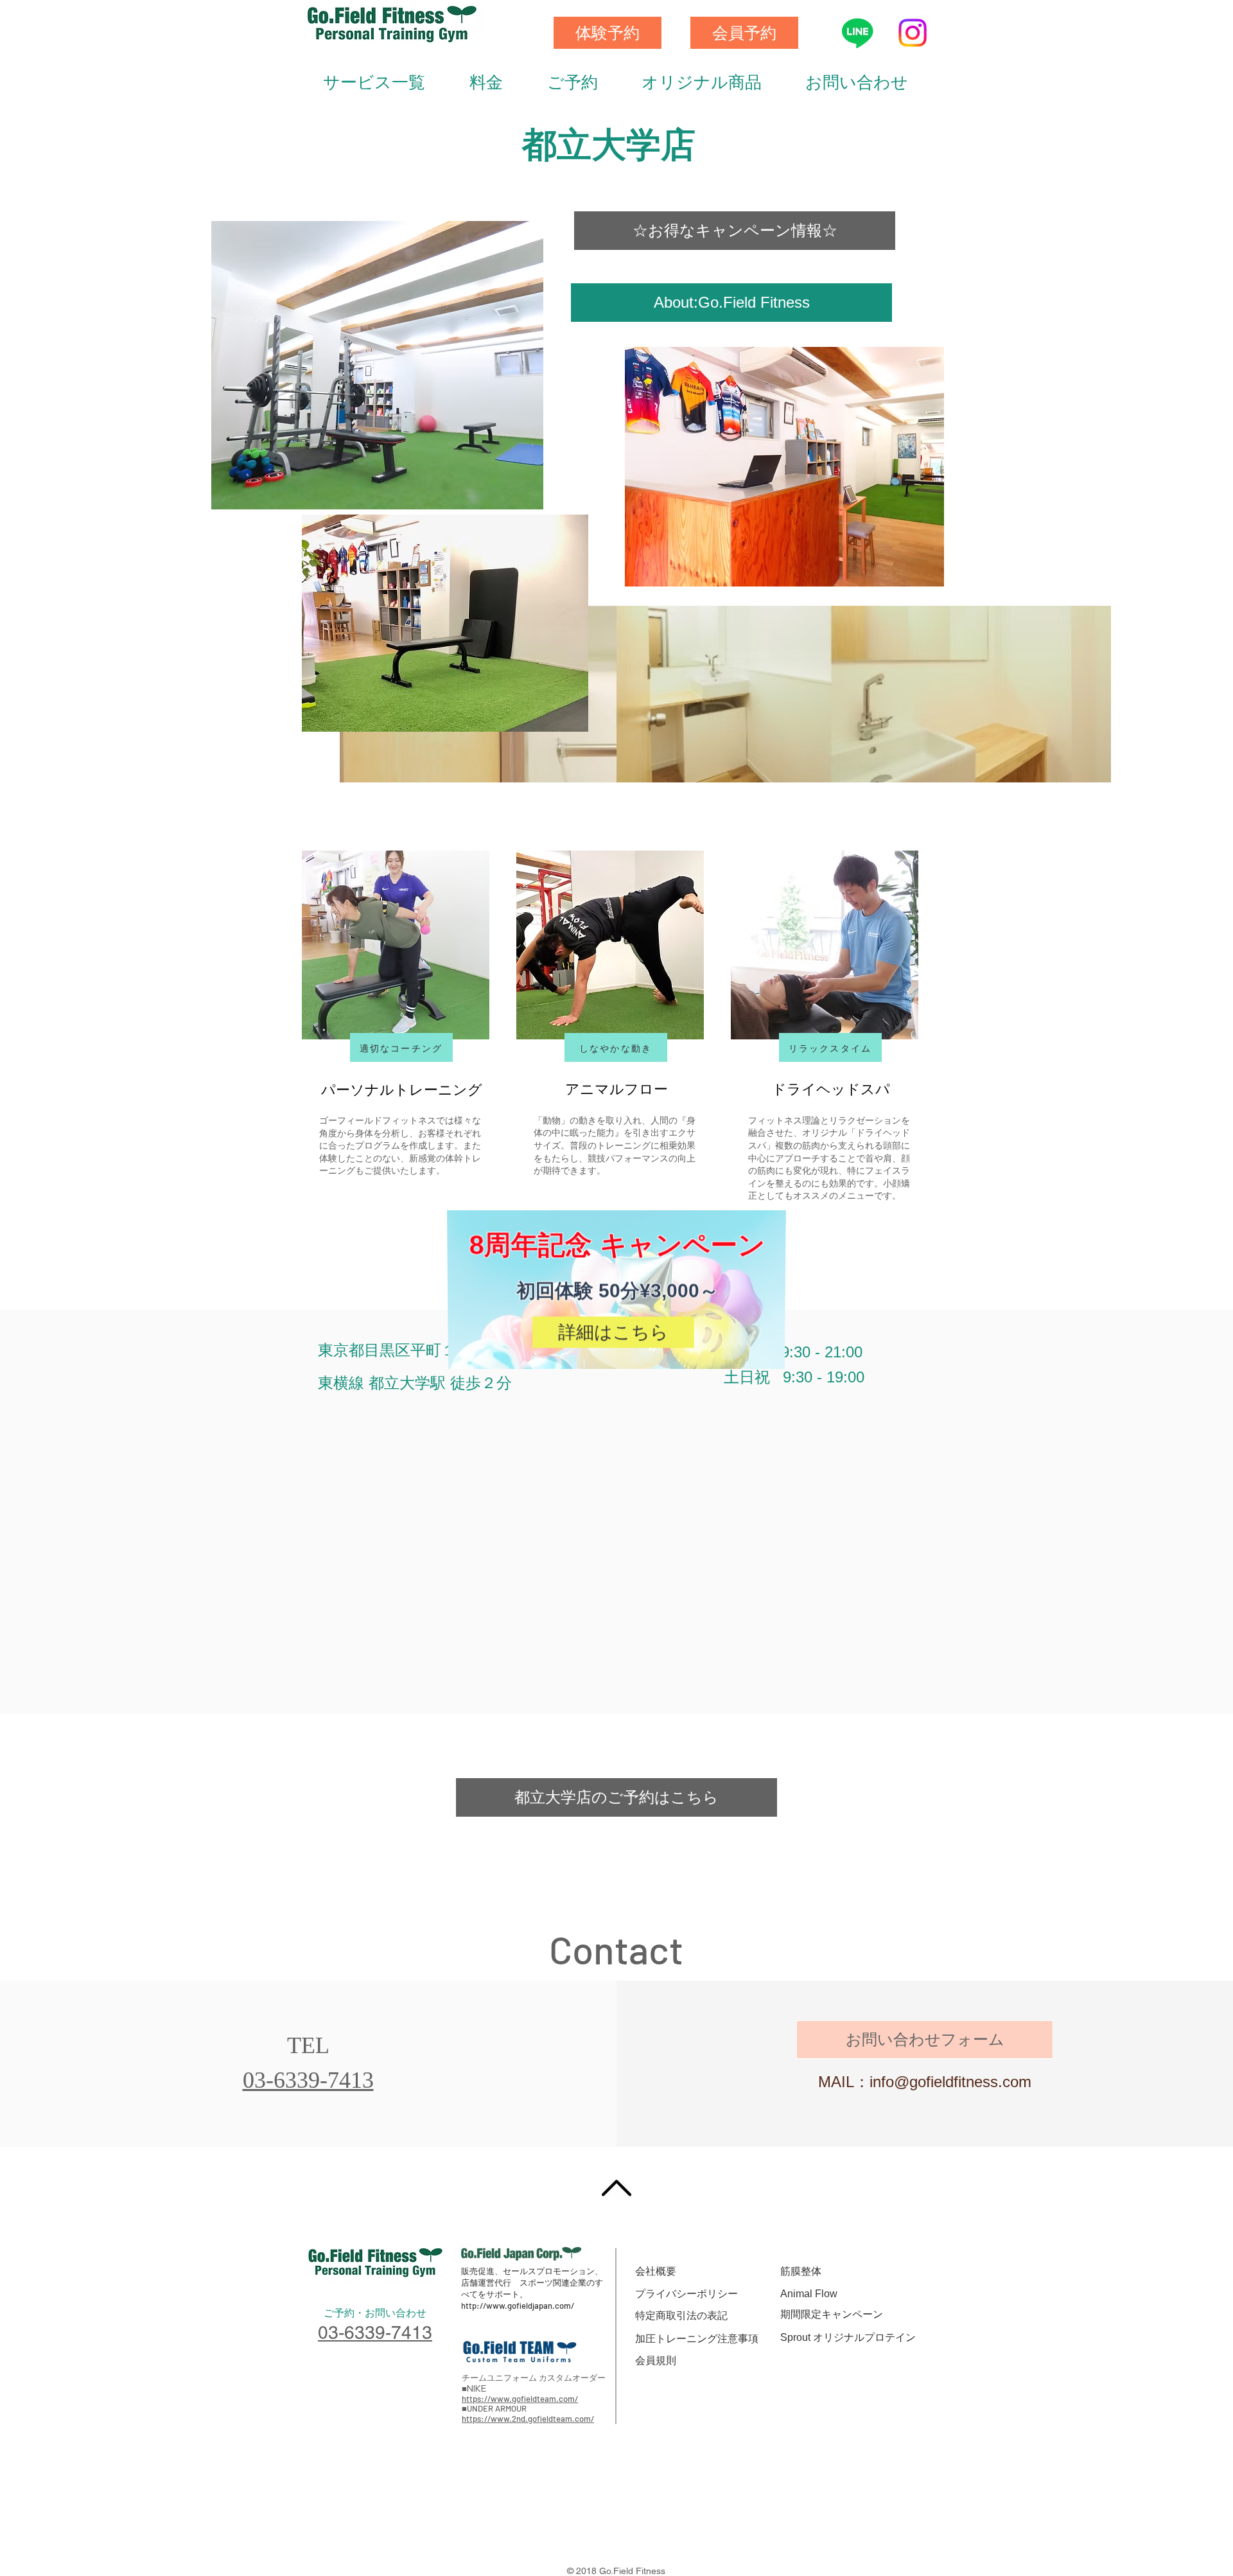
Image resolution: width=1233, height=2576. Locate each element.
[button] (800, 1193)
